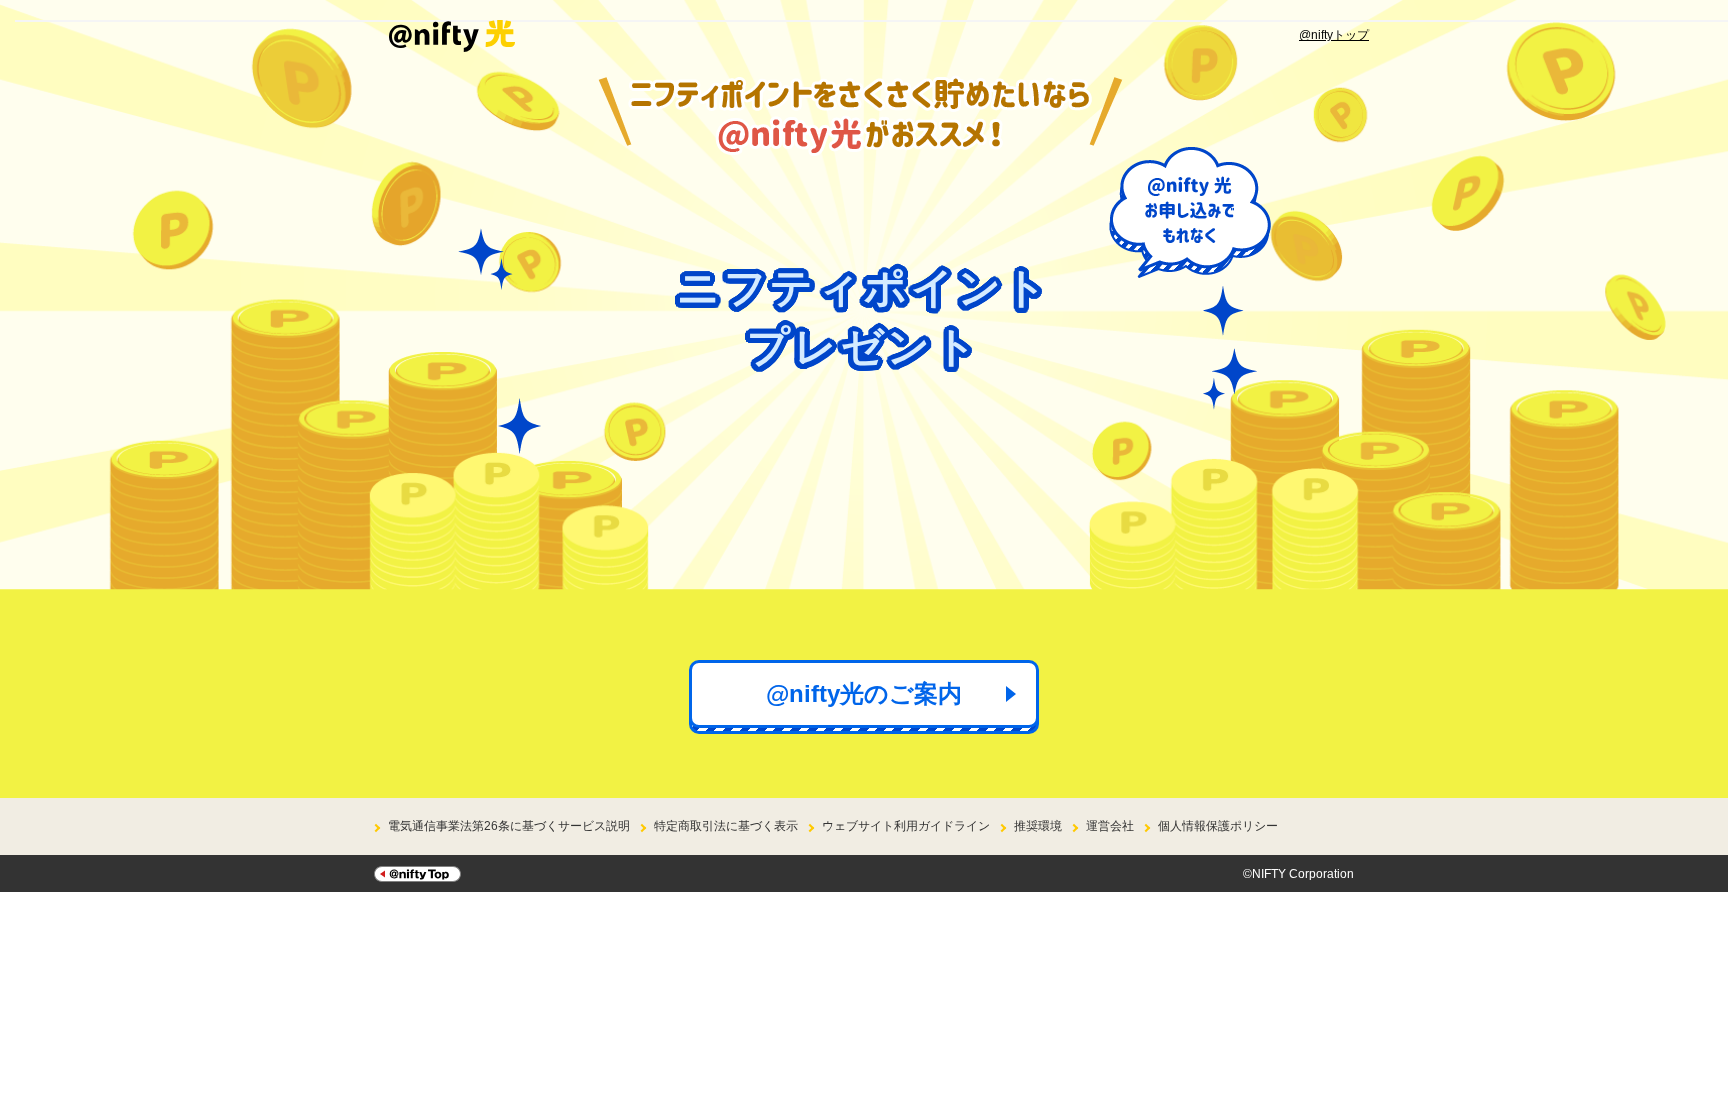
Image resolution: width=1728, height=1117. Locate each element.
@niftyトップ (1334, 35)
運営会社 (1110, 826)
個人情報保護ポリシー (1218, 826)
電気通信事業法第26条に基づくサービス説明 (509, 826)
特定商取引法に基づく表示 (726, 826)
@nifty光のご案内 (864, 693)
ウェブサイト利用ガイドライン (906, 826)
